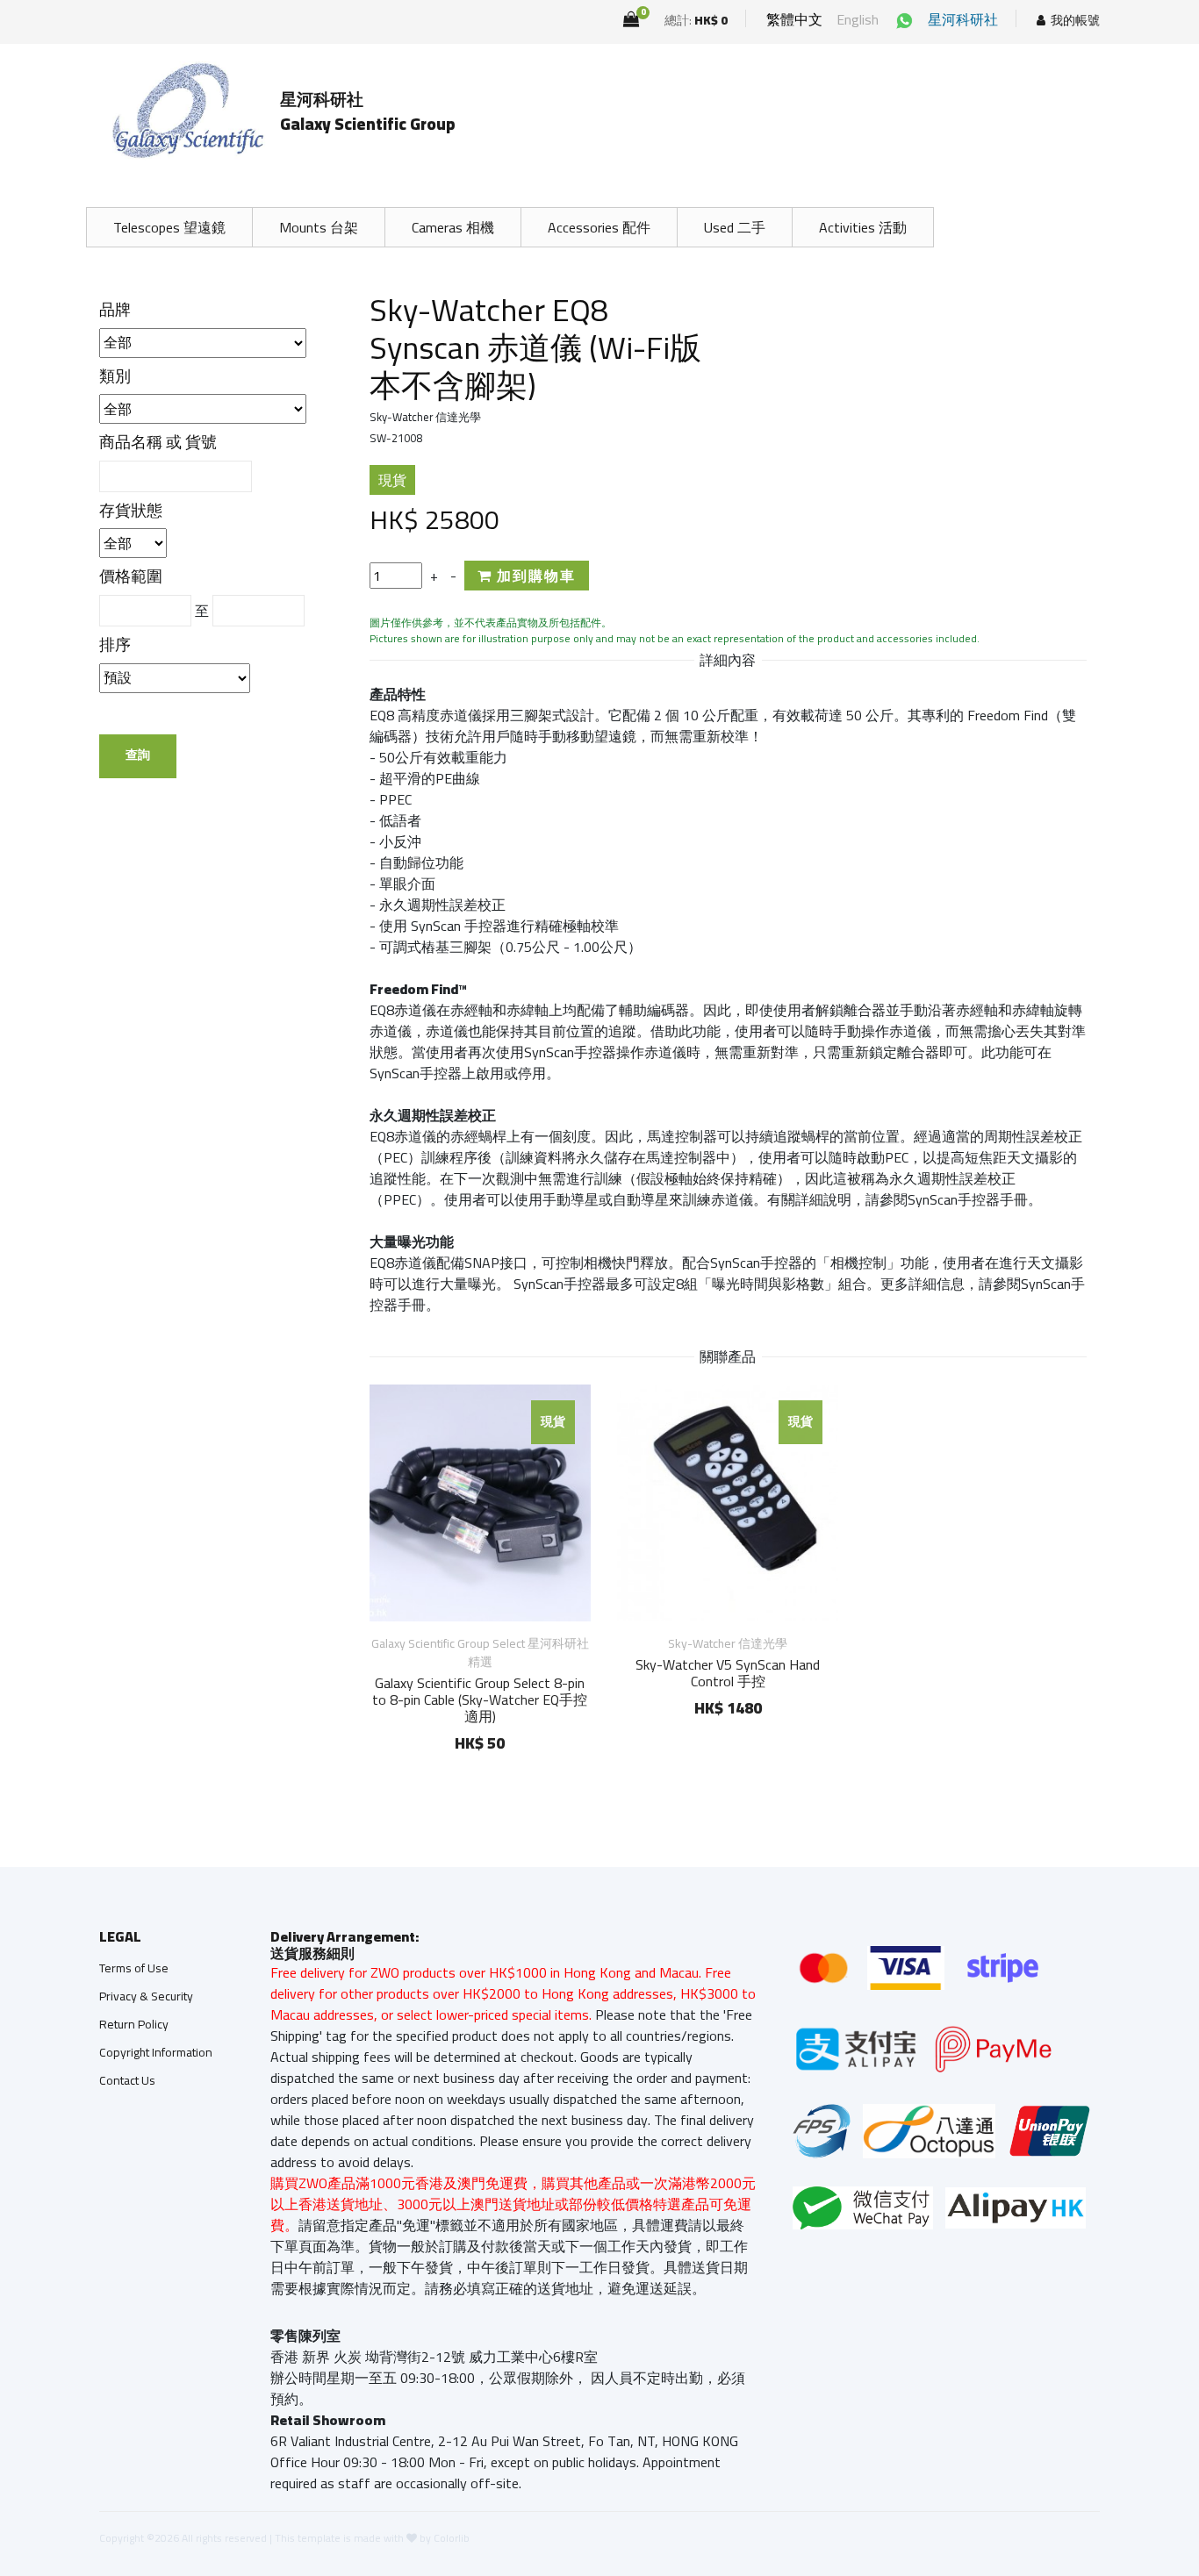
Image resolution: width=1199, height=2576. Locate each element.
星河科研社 (963, 19)
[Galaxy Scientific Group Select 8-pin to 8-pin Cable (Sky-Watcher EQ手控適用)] (480, 1503)
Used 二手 (735, 227)
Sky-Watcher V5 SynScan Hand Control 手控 (728, 1673)
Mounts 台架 (319, 227)
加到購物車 (534, 576)
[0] (631, 19)
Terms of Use (134, 1968)
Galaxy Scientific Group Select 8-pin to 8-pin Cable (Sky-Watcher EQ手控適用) (480, 1699)
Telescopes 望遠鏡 (169, 227)
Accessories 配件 (599, 227)
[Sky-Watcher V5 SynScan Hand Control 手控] (728, 1503)
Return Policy (134, 2024)
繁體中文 (794, 19)
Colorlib (452, 2538)
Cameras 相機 (453, 227)
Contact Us (127, 2080)
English (858, 19)
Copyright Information (156, 2052)
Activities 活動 (863, 227)
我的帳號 (1075, 21)
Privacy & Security (146, 1996)
